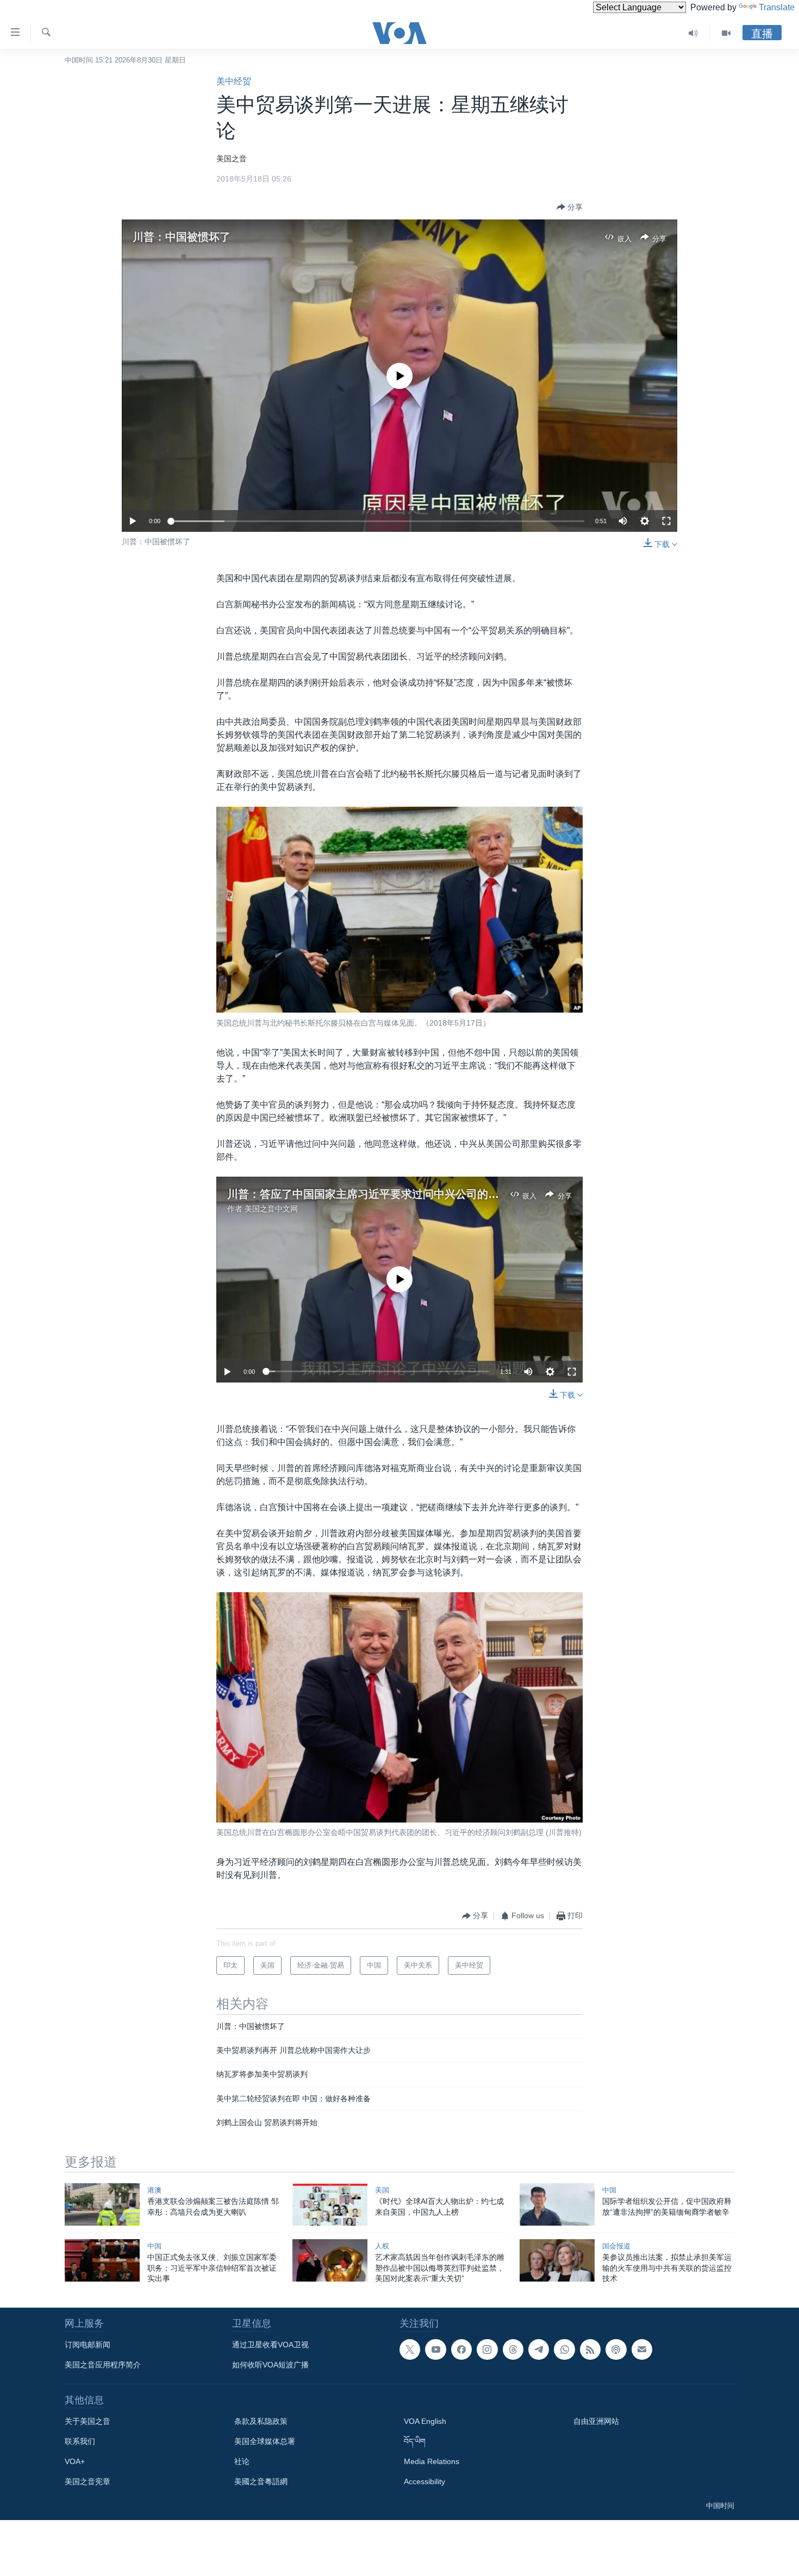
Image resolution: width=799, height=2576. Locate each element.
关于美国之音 (88, 2421)
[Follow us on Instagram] (487, 2349)
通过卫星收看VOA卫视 (270, 2345)
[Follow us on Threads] (513, 2349)
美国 (382, 2190)
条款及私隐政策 (261, 2421)
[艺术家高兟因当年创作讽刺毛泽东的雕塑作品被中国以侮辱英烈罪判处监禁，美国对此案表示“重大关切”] (330, 2260)
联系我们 (80, 2441)
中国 (609, 2190)
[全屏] (666, 521)
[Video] (726, 33)
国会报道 (616, 2246)
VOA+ (75, 2461)
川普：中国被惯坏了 (182, 237)
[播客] (616, 2349)
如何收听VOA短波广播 (270, 2365)
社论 (242, 2461)
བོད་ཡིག (415, 2441)
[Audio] (693, 33)
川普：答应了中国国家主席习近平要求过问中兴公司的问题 (369, 1194)
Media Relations (432, 2461)
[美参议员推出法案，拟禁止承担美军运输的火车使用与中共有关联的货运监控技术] (557, 2260)
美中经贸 (234, 81)
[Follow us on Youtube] (435, 2349)
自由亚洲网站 (596, 2421)
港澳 (154, 2190)
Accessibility (425, 2481)
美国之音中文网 (271, 1209)
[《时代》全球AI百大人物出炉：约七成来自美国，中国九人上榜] (330, 2204)
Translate (777, 7)
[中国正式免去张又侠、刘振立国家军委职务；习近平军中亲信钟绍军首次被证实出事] (102, 2260)
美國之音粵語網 (261, 2481)
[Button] (570, 207)
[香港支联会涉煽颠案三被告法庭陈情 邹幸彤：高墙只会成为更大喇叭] (102, 2204)
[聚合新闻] (590, 2349)
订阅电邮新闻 (88, 2345)
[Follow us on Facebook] (461, 2349)
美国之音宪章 (88, 2481)
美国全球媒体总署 (265, 2441)
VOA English (425, 2421)
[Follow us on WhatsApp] (564, 2349)
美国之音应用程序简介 (103, 2365)
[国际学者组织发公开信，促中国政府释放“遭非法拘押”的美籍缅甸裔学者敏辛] (557, 2204)
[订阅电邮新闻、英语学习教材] (642, 2349)
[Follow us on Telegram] (539, 2349)
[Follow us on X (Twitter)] (410, 2349)
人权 (382, 2246)
